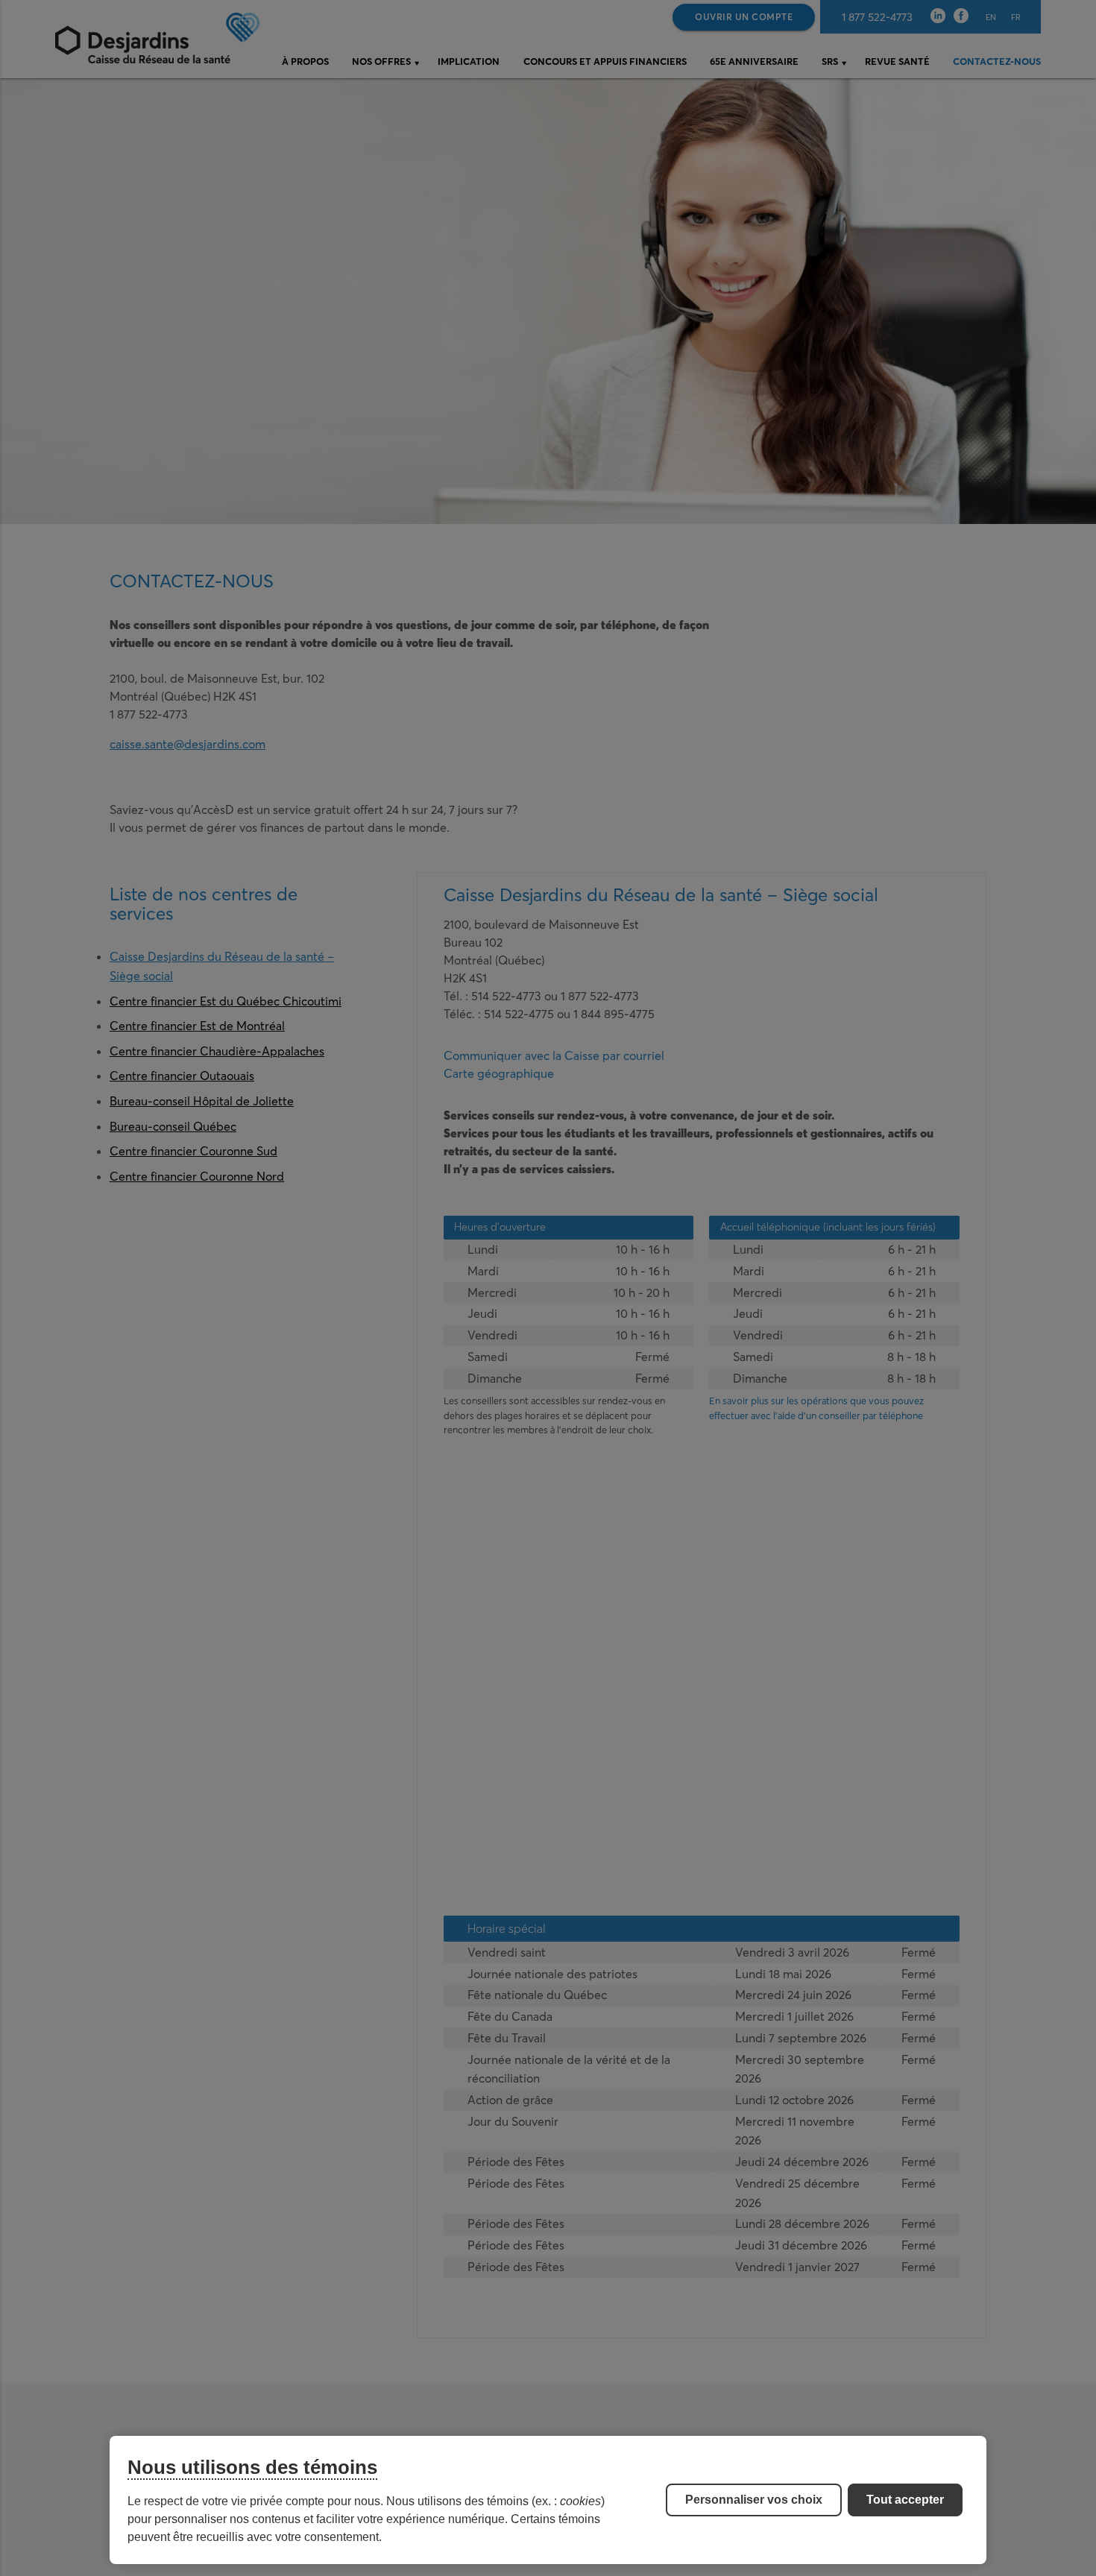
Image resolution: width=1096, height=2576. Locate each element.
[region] (548, 2500)
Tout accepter (905, 2500)
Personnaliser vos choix (754, 2500)
